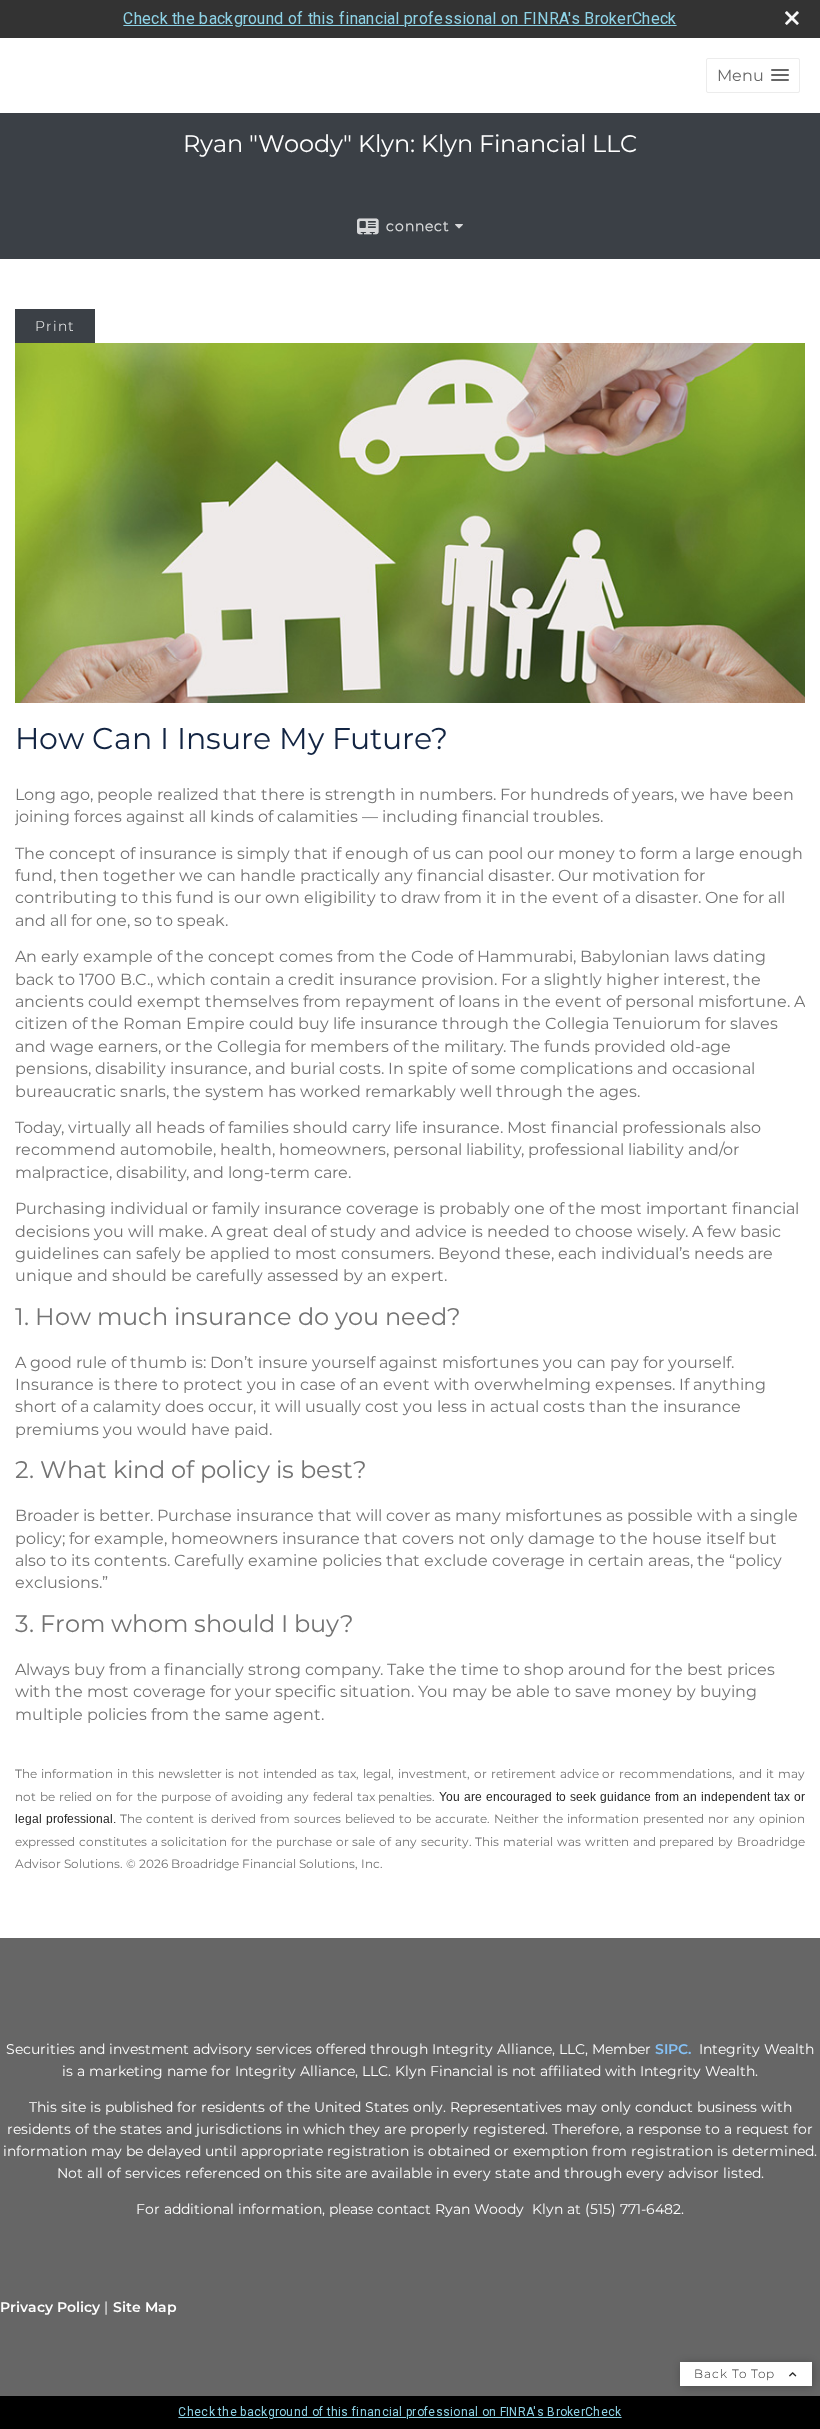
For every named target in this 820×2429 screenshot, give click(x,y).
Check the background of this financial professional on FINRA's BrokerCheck (399, 18)
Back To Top (736, 2373)
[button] (753, 75)
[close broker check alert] (792, 18)
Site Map (145, 2307)
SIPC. (673, 2049)
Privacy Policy (50, 2307)
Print (55, 326)
